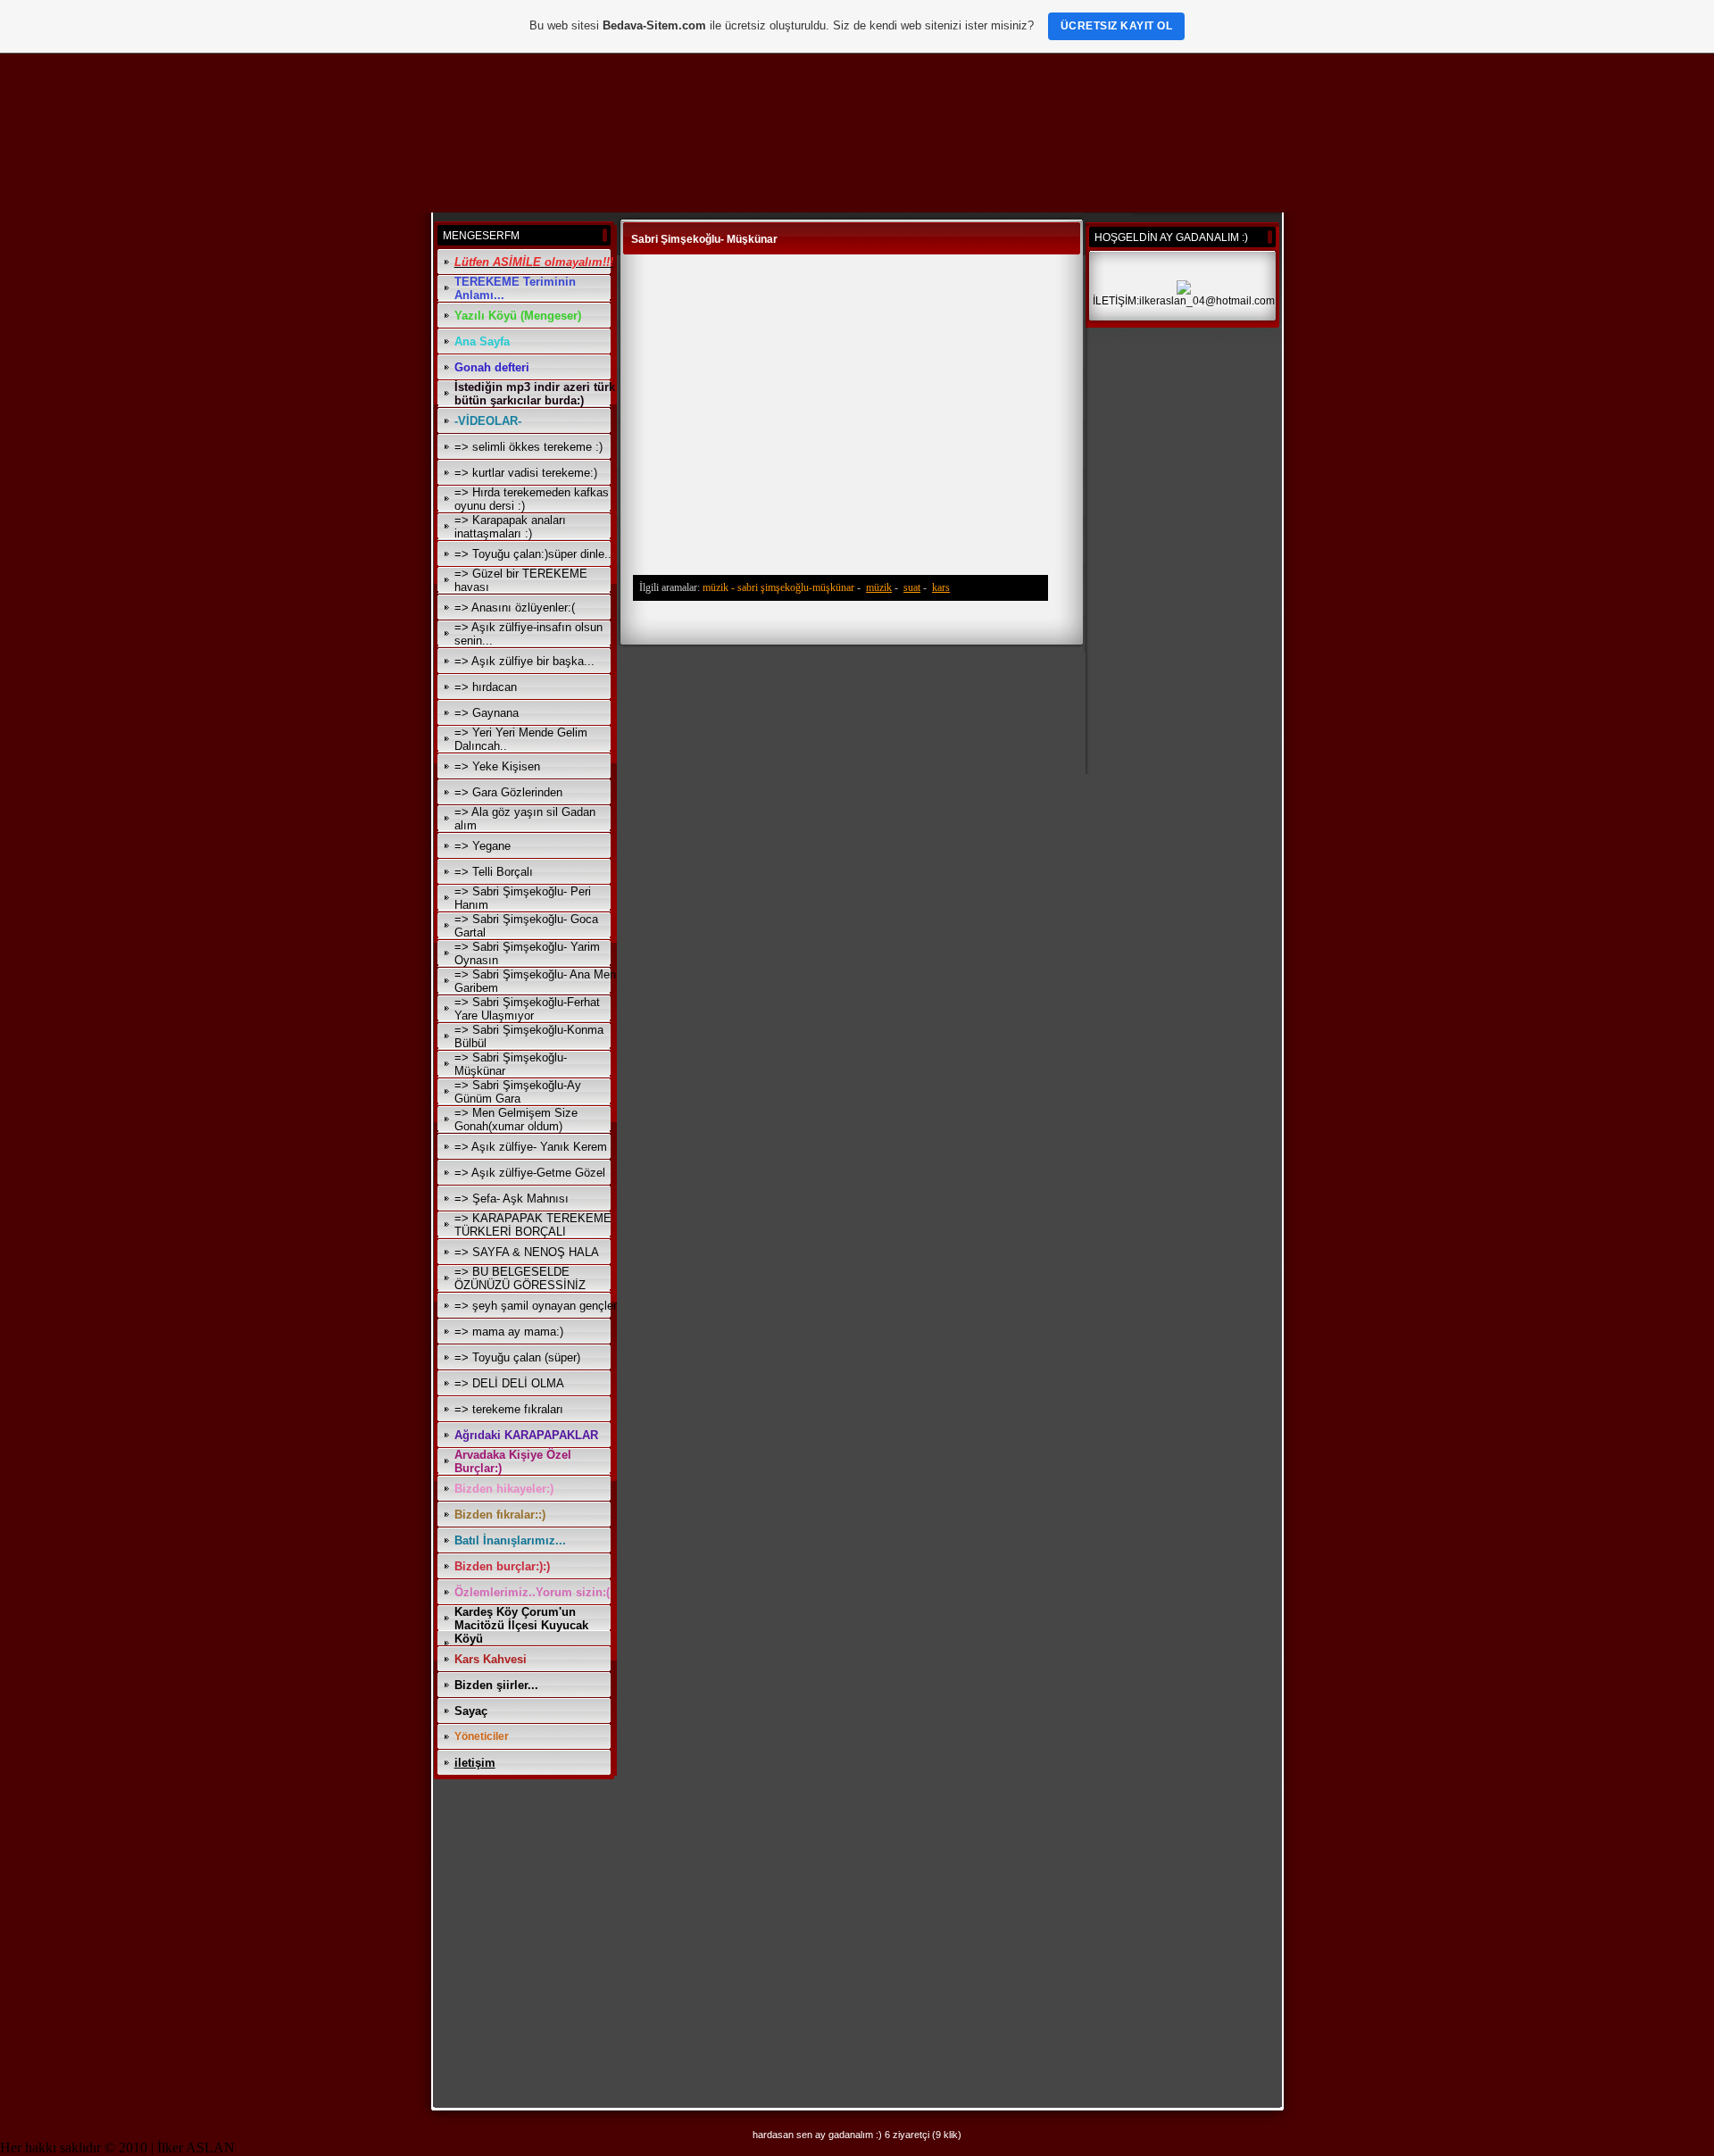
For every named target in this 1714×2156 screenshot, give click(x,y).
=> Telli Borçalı (494, 872)
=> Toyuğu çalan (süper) (517, 1357)
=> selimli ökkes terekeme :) (528, 447)
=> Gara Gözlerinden (508, 792)
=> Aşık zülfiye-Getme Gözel (530, 1173)
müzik (879, 587)
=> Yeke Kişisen (497, 766)
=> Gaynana (487, 713)
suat (912, 587)
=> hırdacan (486, 687)
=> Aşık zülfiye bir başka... (524, 661)
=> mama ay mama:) (509, 1332)
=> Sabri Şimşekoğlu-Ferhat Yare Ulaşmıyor (527, 1009)
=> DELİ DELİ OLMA (509, 1383)
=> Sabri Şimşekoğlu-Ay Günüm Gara (518, 1092)
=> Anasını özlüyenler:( (515, 608)
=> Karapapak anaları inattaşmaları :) (510, 527)
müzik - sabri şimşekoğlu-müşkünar (778, 587)
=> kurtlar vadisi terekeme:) (526, 473)
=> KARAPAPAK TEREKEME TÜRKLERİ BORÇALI (533, 1225)
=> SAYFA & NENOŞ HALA (527, 1252)
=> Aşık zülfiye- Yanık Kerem (531, 1147)
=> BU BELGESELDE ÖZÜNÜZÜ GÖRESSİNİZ (520, 1278)
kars (941, 587)
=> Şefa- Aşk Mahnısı (512, 1199)
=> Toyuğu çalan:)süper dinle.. (533, 554)
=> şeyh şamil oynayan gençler (536, 1306)
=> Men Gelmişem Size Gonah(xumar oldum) (516, 1120)
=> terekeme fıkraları (509, 1409)
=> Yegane (483, 846)
